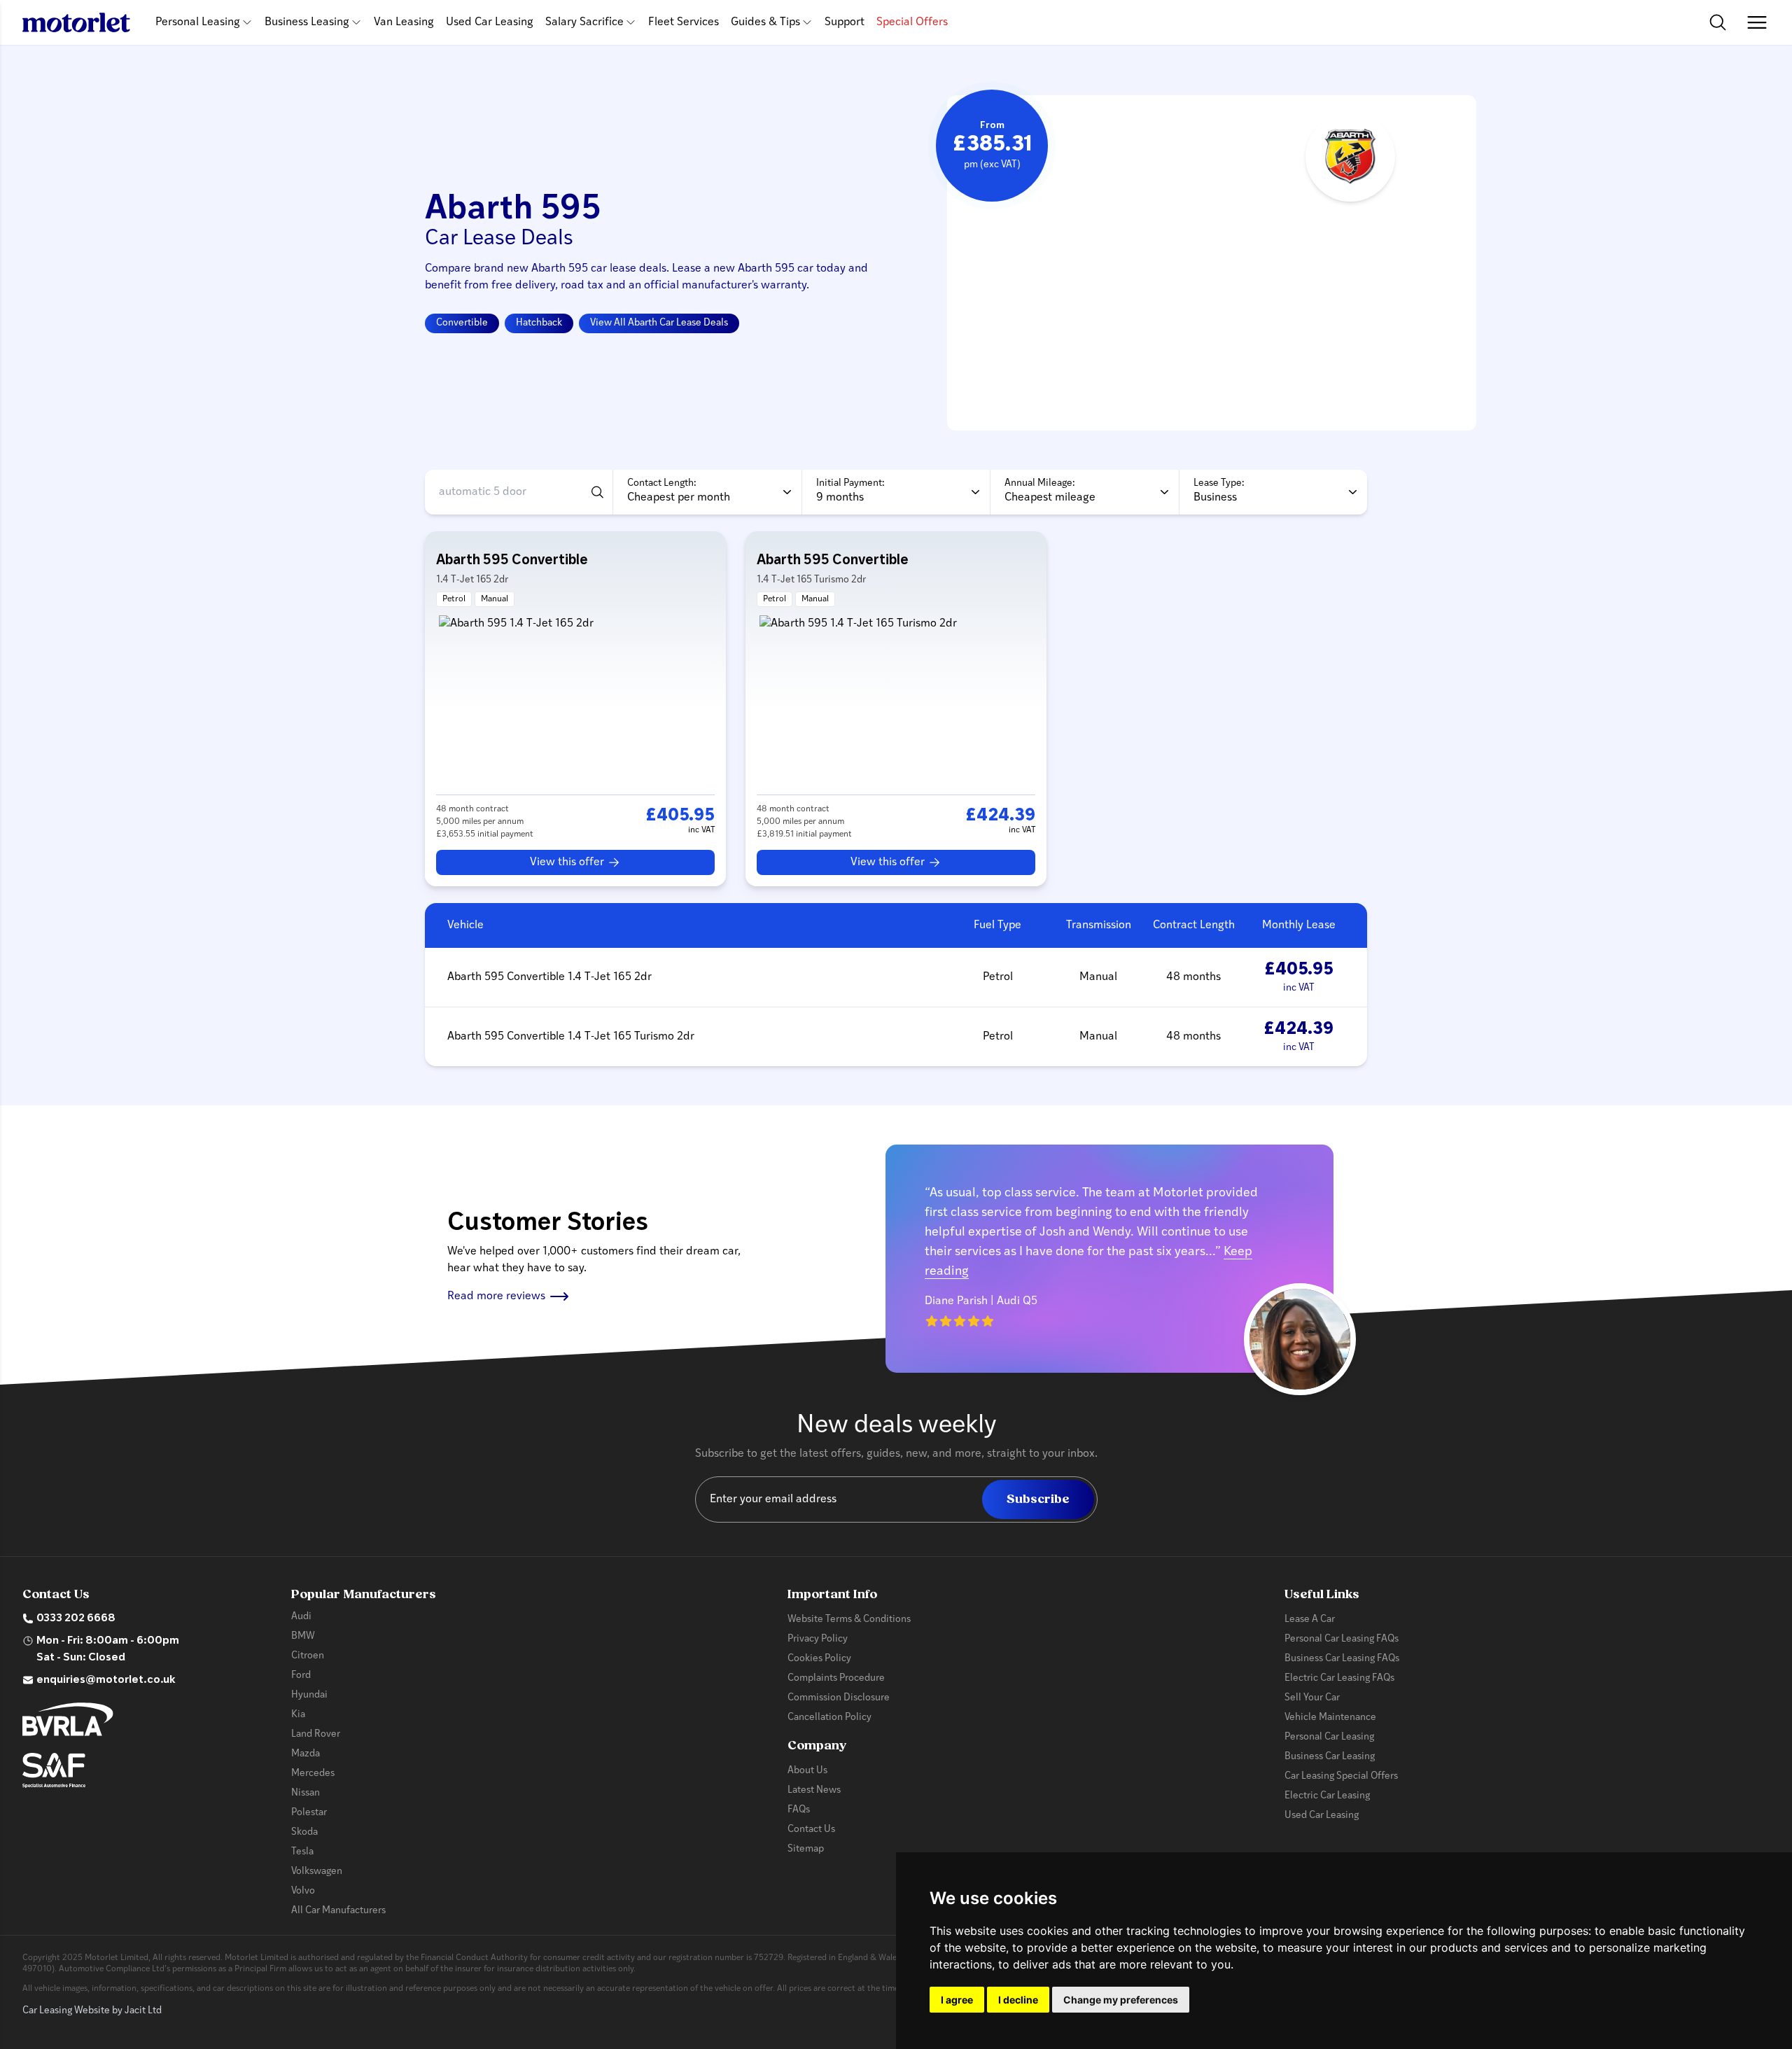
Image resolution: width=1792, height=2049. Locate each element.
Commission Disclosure (839, 1698)
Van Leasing (404, 22)
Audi (301, 1617)
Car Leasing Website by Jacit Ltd (92, 2011)
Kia (298, 1715)
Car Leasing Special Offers (1341, 1776)
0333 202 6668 (76, 1618)
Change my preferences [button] (1121, 2000)
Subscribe (1038, 1499)
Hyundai (309, 1695)
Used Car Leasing (490, 22)
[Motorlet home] (76, 22)
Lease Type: (1219, 483)
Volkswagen (317, 1872)
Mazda (306, 1754)
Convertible (462, 323)
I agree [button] (957, 2000)
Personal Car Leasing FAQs (1342, 1639)
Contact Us (811, 1830)
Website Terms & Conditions (849, 1620)
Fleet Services (684, 22)
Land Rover (316, 1734)
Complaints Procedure (836, 1678)
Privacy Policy (818, 1639)
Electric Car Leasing (1327, 1796)
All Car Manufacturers (338, 1911)
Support (845, 22)
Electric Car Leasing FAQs (1339, 1678)
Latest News (814, 1790)
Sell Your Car (1312, 1698)
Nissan (306, 1793)
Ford (301, 1676)
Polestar (309, 1813)
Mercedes (313, 1774)
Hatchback (539, 323)
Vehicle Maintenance (1330, 1718)
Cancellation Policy (829, 1718)
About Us (807, 1771)
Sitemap (806, 1849)
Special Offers (912, 22)
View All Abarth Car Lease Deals (659, 323)
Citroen (308, 1656)
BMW (303, 1636)
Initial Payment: (850, 483)
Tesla (302, 1852)
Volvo (303, 1891)
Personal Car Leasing (1329, 1737)
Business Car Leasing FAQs (1342, 1659)
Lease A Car (1310, 1620)
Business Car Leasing (1330, 1757)
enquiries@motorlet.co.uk (106, 1680)
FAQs (799, 1810)
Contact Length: (662, 483)
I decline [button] (1018, 2000)
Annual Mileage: (1040, 483)
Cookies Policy (819, 1659)
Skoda (304, 1832)
